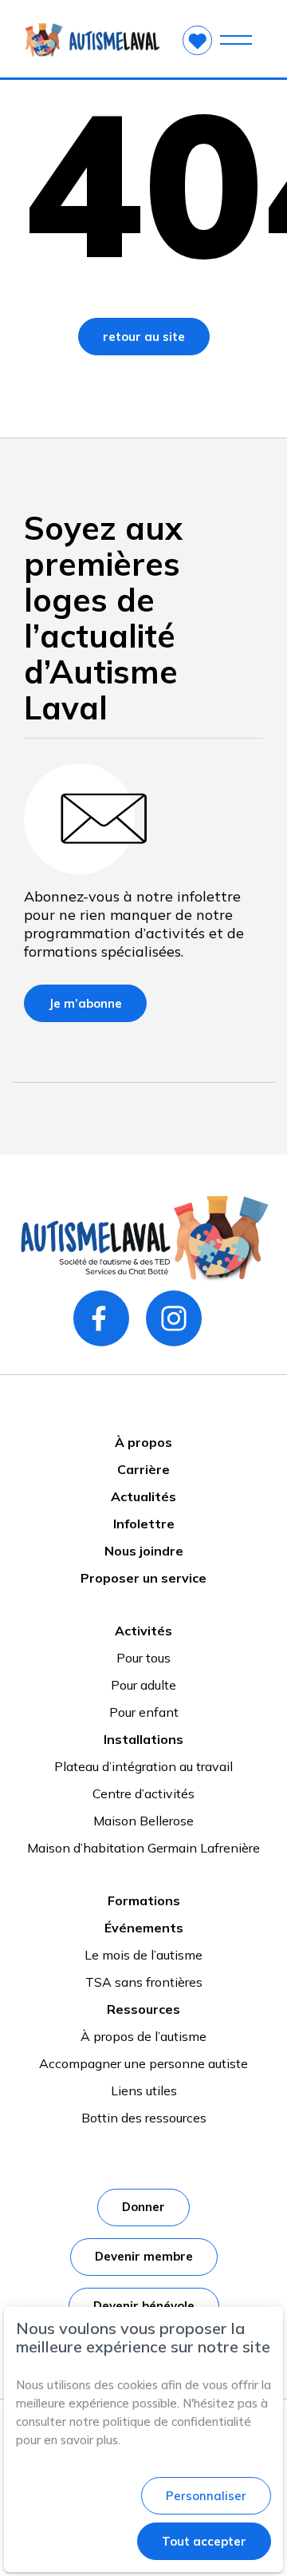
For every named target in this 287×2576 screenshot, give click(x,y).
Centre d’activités (143, 1793)
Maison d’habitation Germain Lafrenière (143, 1848)
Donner (143, 2207)
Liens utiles (144, 2091)
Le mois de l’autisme (143, 1955)
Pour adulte (143, 1685)
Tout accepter (204, 2541)
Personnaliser (206, 2496)
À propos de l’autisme (143, 2036)
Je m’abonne (85, 1003)
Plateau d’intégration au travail (143, 1766)
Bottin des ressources (144, 2118)
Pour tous (143, 1658)
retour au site (144, 337)
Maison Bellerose (143, 1821)
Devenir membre (144, 2256)
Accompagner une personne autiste (143, 2063)
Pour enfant (144, 1712)
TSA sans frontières (144, 1982)
